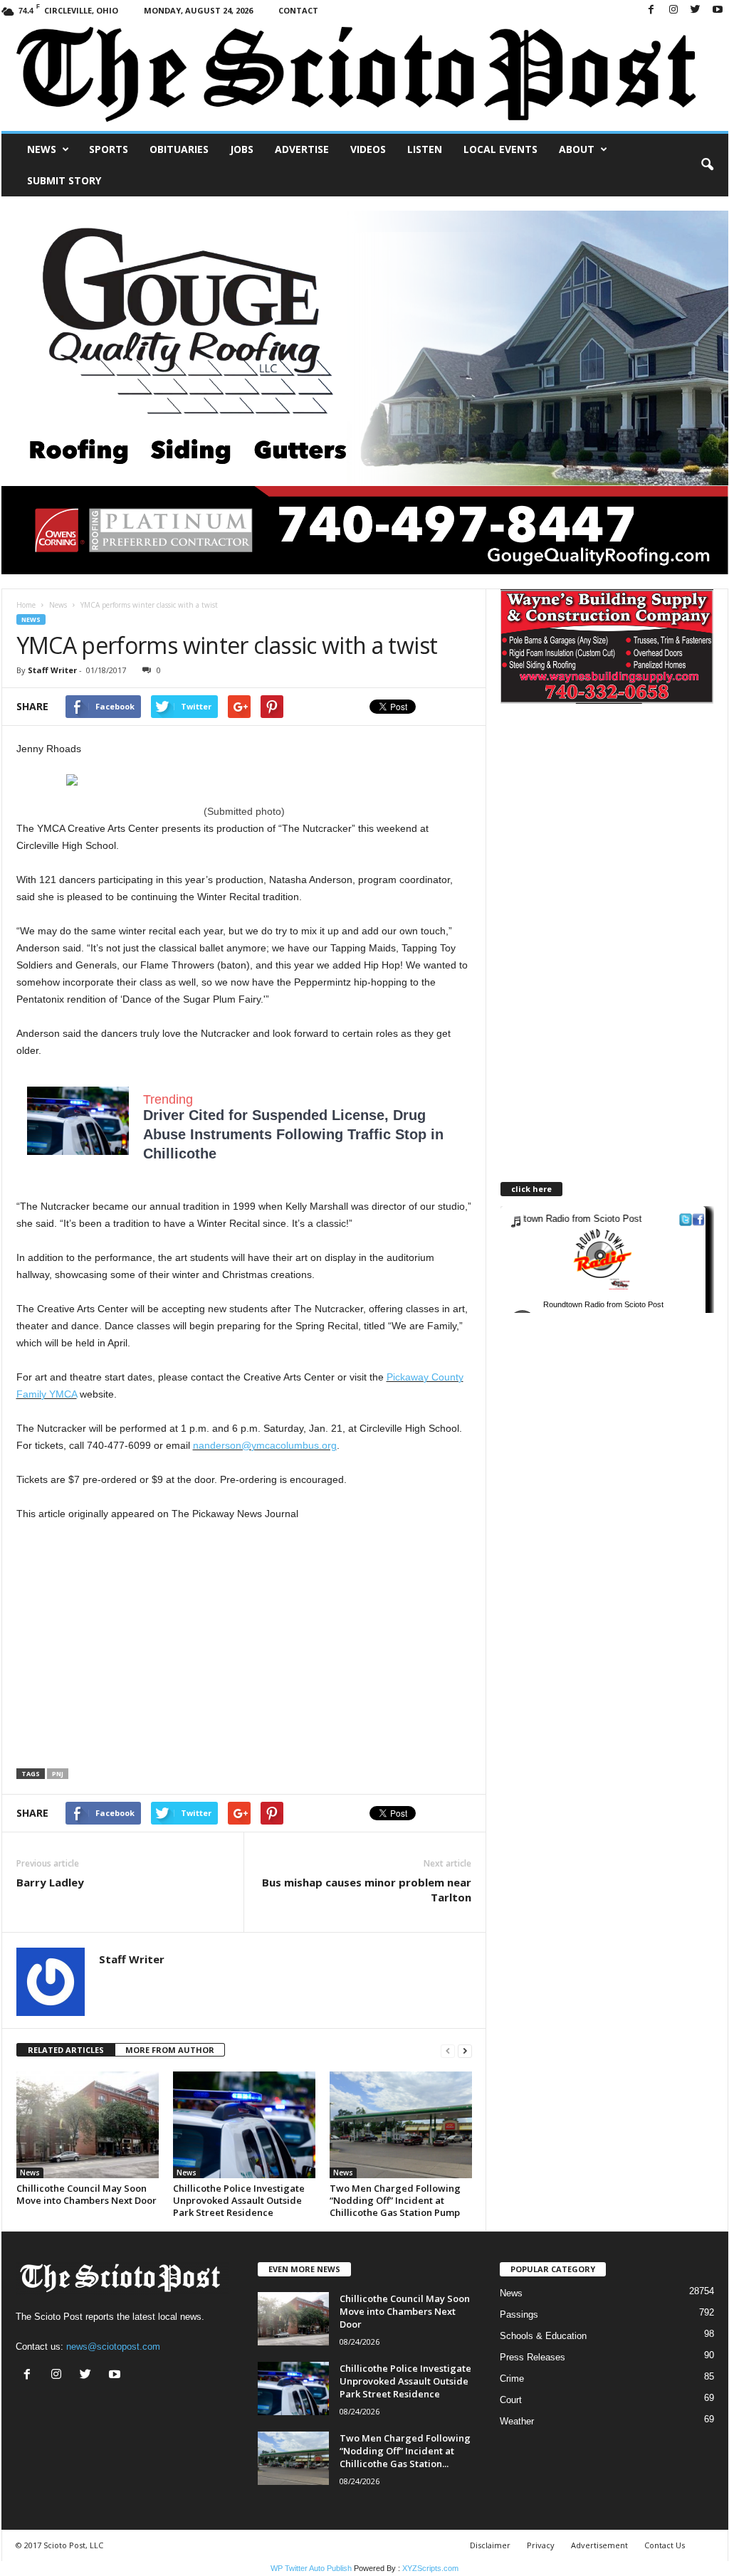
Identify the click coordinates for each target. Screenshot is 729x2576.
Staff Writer (52, 670)
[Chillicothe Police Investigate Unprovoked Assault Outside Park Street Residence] (244, 2125)
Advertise (302, 149)
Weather (517, 2421)
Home (26, 605)
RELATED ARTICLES (66, 2050)
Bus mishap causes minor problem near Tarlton (367, 1890)
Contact (298, 10)
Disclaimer (490, 2545)
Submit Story (64, 180)
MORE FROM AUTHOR (170, 2050)
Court (511, 2400)
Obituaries (179, 149)
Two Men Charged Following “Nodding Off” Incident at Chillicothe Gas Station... (405, 2451)
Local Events (500, 149)
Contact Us (665, 2545)
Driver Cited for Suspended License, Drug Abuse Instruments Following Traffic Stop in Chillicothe (293, 1134)
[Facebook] (651, 10)
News (42, 149)
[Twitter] (696, 10)
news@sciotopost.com (113, 2347)
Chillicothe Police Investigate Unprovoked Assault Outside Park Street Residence (239, 2200)
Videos (368, 149)
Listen (425, 149)
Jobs (242, 149)
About (577, 149)
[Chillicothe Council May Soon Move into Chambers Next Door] (88, 2125)
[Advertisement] (136, 1646)
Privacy (541, 2545)
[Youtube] (718, 10)
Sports (109, 149)
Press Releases (533, 2357)
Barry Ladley (50, 1882)
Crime (512, 2379)
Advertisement (599, 2545)
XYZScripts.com (430, 2568)
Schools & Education (543, 2336)
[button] (707, 165)
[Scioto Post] (365, 76)
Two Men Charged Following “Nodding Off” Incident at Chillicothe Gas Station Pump (395, 2200)
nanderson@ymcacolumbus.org (265, 1445)
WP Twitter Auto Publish (311, 2568)
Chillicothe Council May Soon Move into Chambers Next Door (86, 2194)
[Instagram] (673, 10)
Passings (519, 2314)
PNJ (58, 1774)
